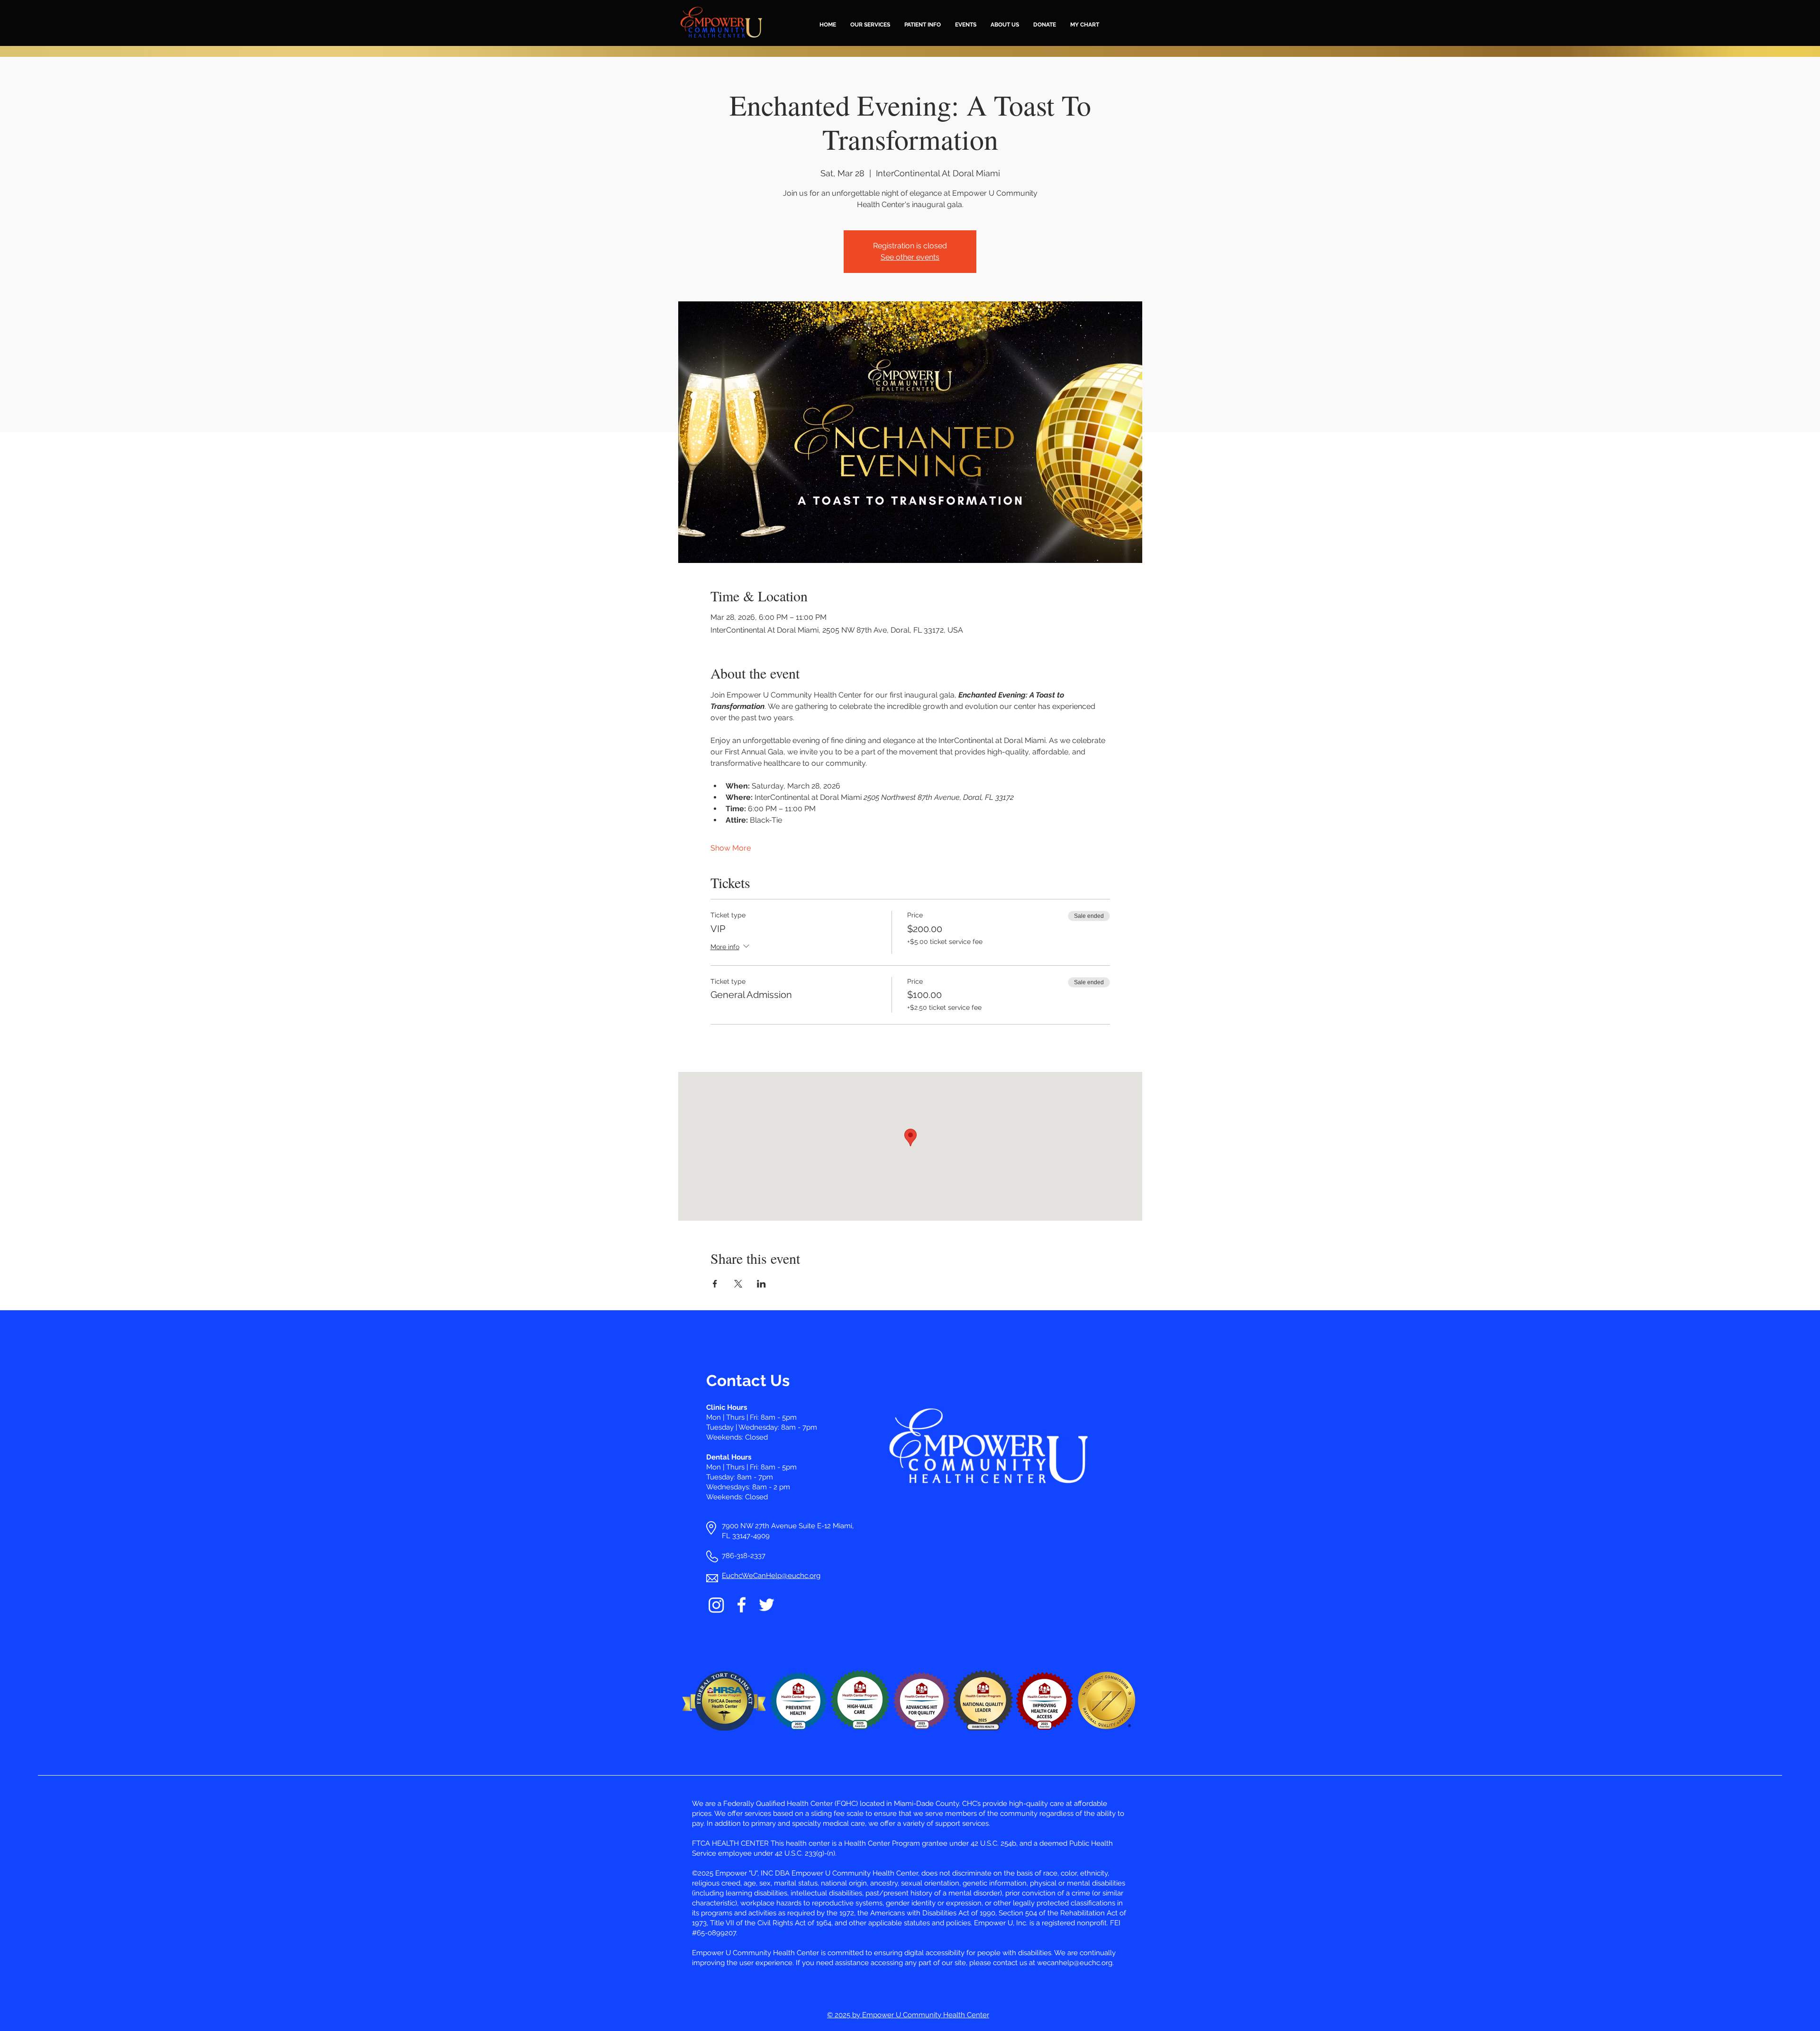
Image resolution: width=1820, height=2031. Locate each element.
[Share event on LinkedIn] (761, 1284)
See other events (910, 257)
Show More (731, 848)
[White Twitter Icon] (767, 1605)
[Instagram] (716, 1605)
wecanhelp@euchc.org (1075, 1963)
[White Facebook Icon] (742, 1605)
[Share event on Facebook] (715, 1284)
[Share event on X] (738, 1284)
